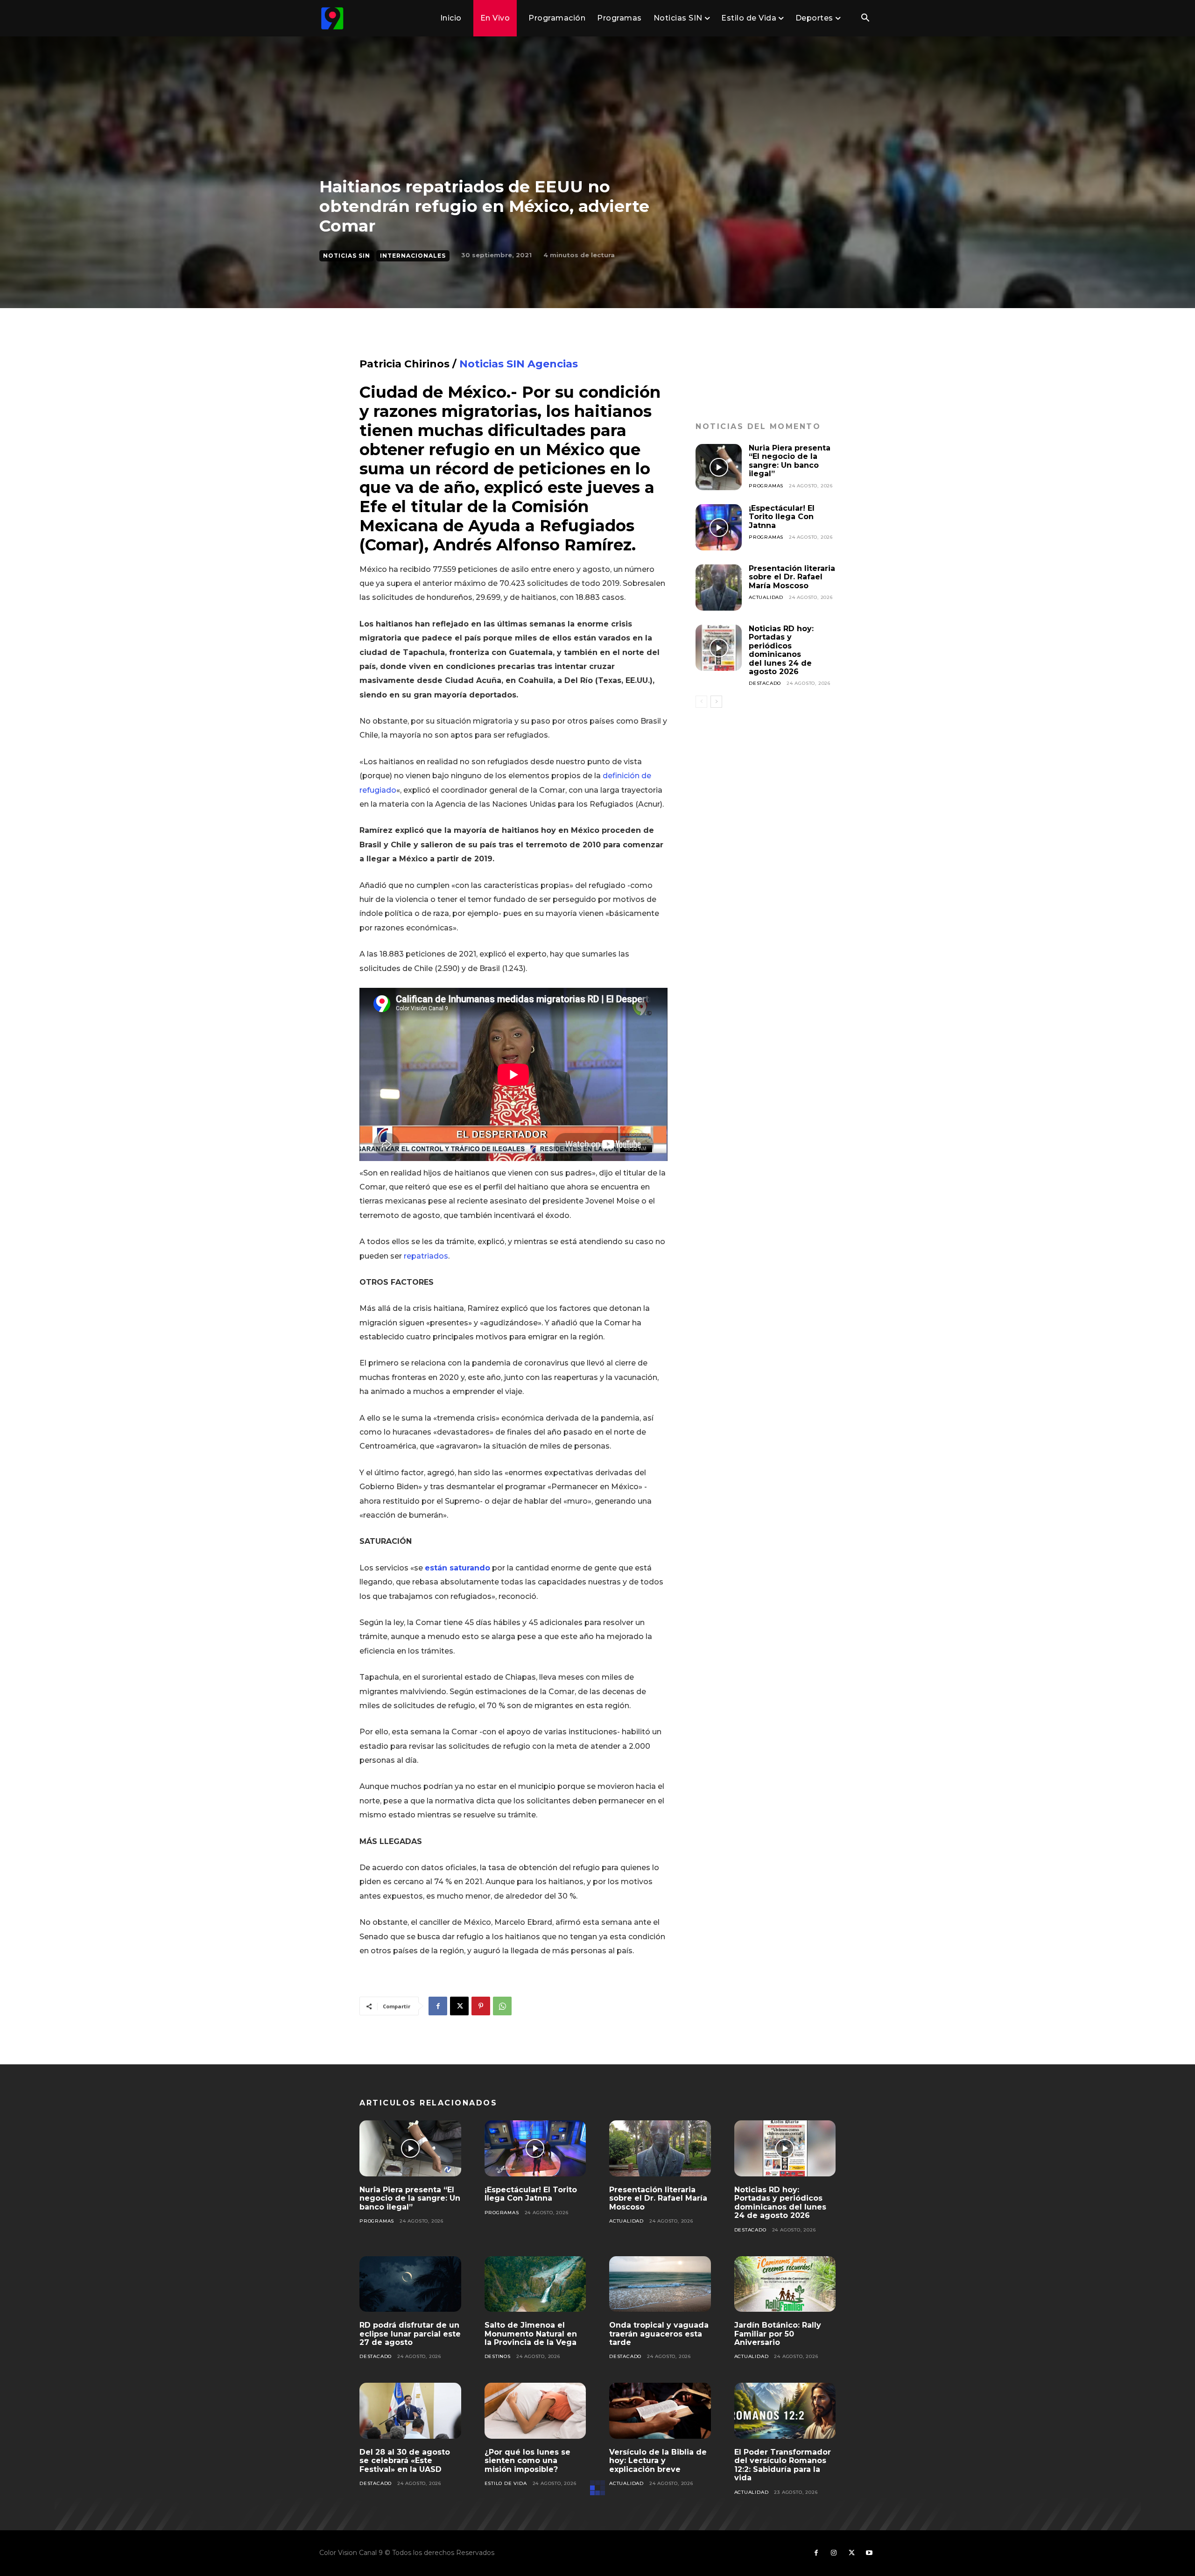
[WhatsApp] (502, 2006)
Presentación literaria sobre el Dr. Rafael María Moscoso (792, 577)
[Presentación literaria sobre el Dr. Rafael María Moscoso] (719, 588)
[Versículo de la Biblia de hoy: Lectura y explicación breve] (660, 2411)
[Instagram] (834, 2553)
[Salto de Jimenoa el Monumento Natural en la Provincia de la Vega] (535, 2284)
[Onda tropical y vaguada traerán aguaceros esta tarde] (660, 2284)
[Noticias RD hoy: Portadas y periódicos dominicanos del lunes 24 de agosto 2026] (719, 648)
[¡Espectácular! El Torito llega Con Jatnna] (719, 527)
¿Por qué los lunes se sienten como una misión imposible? (527, 2461)
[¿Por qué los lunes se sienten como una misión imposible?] (535, 2411)
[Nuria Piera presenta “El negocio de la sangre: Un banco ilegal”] (719, 467)
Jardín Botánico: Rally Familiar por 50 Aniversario (778, 2334)
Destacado (765, 683)
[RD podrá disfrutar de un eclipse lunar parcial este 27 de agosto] (410, 2284)
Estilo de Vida (506, 2483)
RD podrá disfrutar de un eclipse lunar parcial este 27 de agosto (410, 2334)
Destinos (498, 2356)
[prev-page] (701, 702)
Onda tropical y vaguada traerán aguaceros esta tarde (659, 2334)
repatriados (425, 1256)
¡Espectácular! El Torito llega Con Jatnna (782, 517)
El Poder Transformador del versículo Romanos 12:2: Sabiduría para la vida (783, 2465)
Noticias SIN (347, 256)
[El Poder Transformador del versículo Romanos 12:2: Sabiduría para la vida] (785, 2411)
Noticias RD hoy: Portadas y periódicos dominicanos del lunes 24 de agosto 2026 (781, 650)
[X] (459, 2006)
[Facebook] (438, 2006)
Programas (766, 486)
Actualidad (766, 597)
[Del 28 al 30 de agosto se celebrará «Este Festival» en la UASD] (410, 2411)
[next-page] (716, 702)
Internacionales (413, 256)
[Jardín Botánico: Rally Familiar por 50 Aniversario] (785, 2284)
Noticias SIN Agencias (517, 364)
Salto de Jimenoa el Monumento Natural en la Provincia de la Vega (531, 2334)
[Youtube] (869, 2553)
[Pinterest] (481, 2006)
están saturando (457, 1568)
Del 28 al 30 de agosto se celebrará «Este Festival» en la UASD (405, 2461)
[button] (865, 19)
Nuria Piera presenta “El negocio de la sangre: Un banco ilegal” (790, 461)
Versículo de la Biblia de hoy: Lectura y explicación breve (658, 2461)
